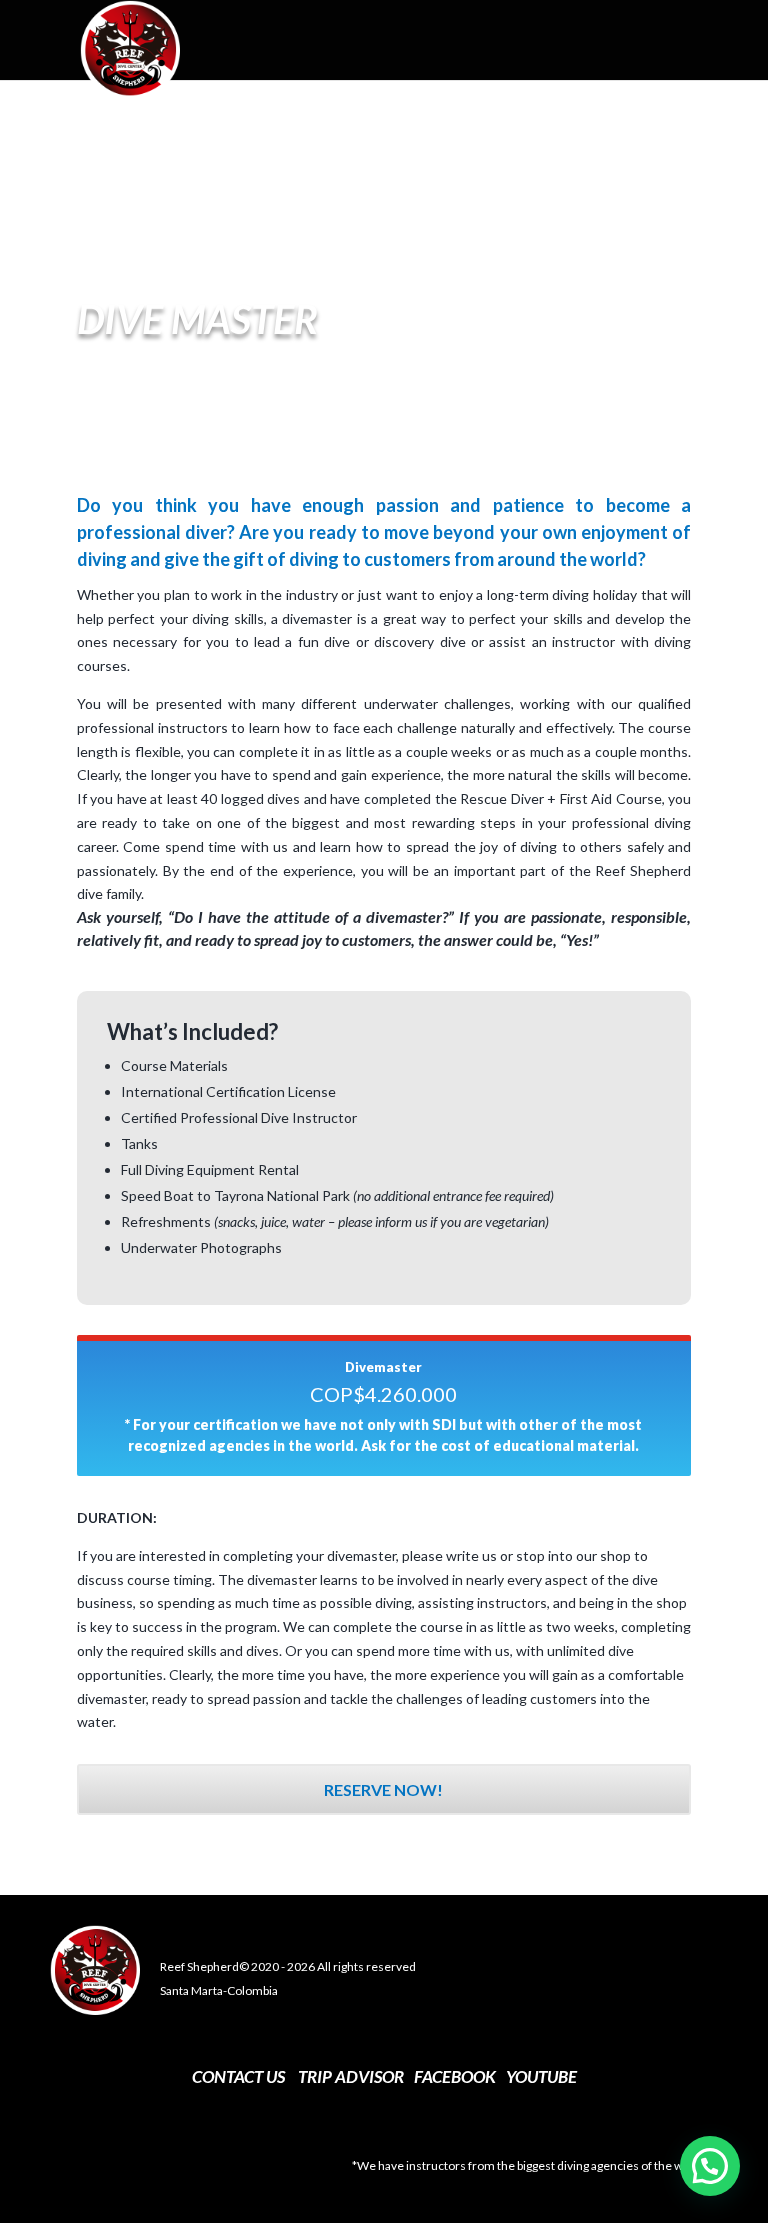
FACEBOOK (455, 2076)
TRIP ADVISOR (351, 2076)
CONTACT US (238, 2076)
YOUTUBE (541, 2076)
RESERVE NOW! (383, 1789)
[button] (710, 2166)
